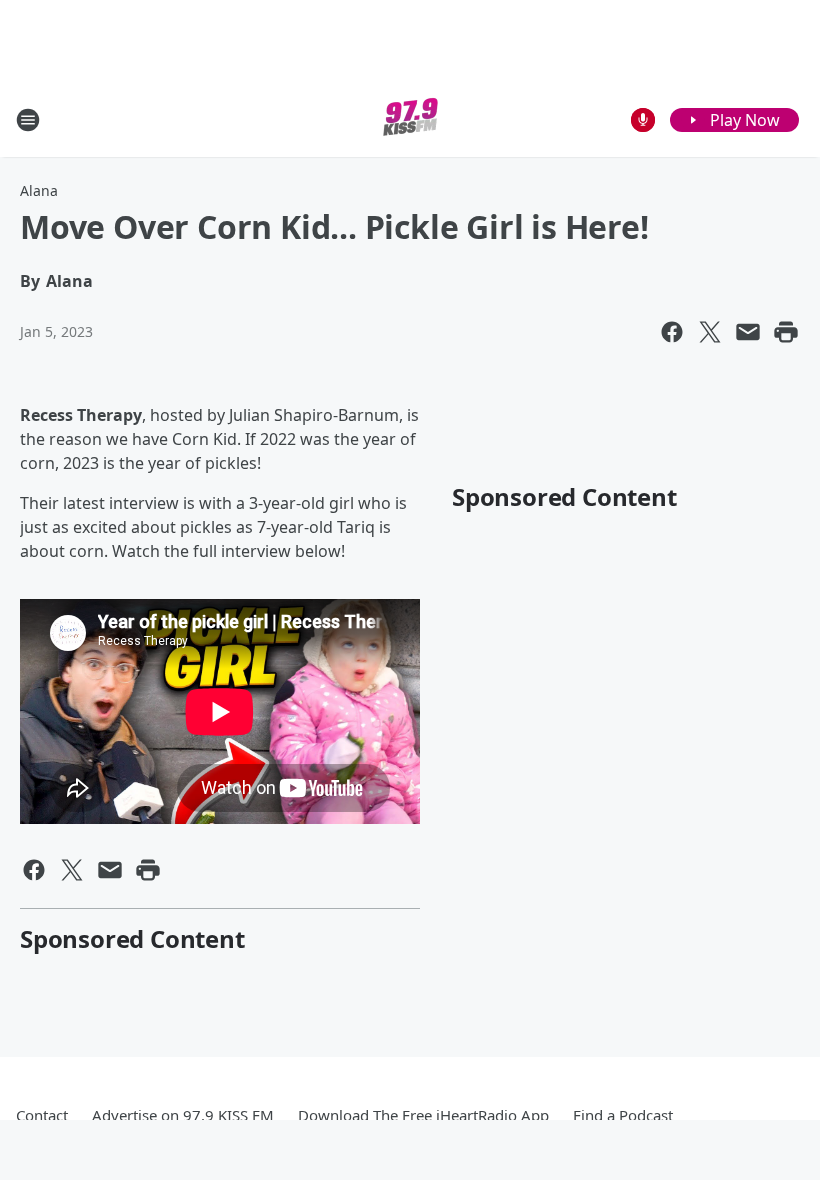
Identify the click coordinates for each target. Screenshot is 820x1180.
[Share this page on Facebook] (672, 332)
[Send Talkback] (643, 120)
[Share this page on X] (710, 332)
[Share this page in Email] (748, 332)
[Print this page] (786, 332)
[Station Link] (410, 119)
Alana (39, 190)
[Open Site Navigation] (28, 120)
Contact (42, 1115)
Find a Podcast (623, 1115)
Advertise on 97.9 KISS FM (183, 1115)
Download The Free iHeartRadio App (423, 1115)
